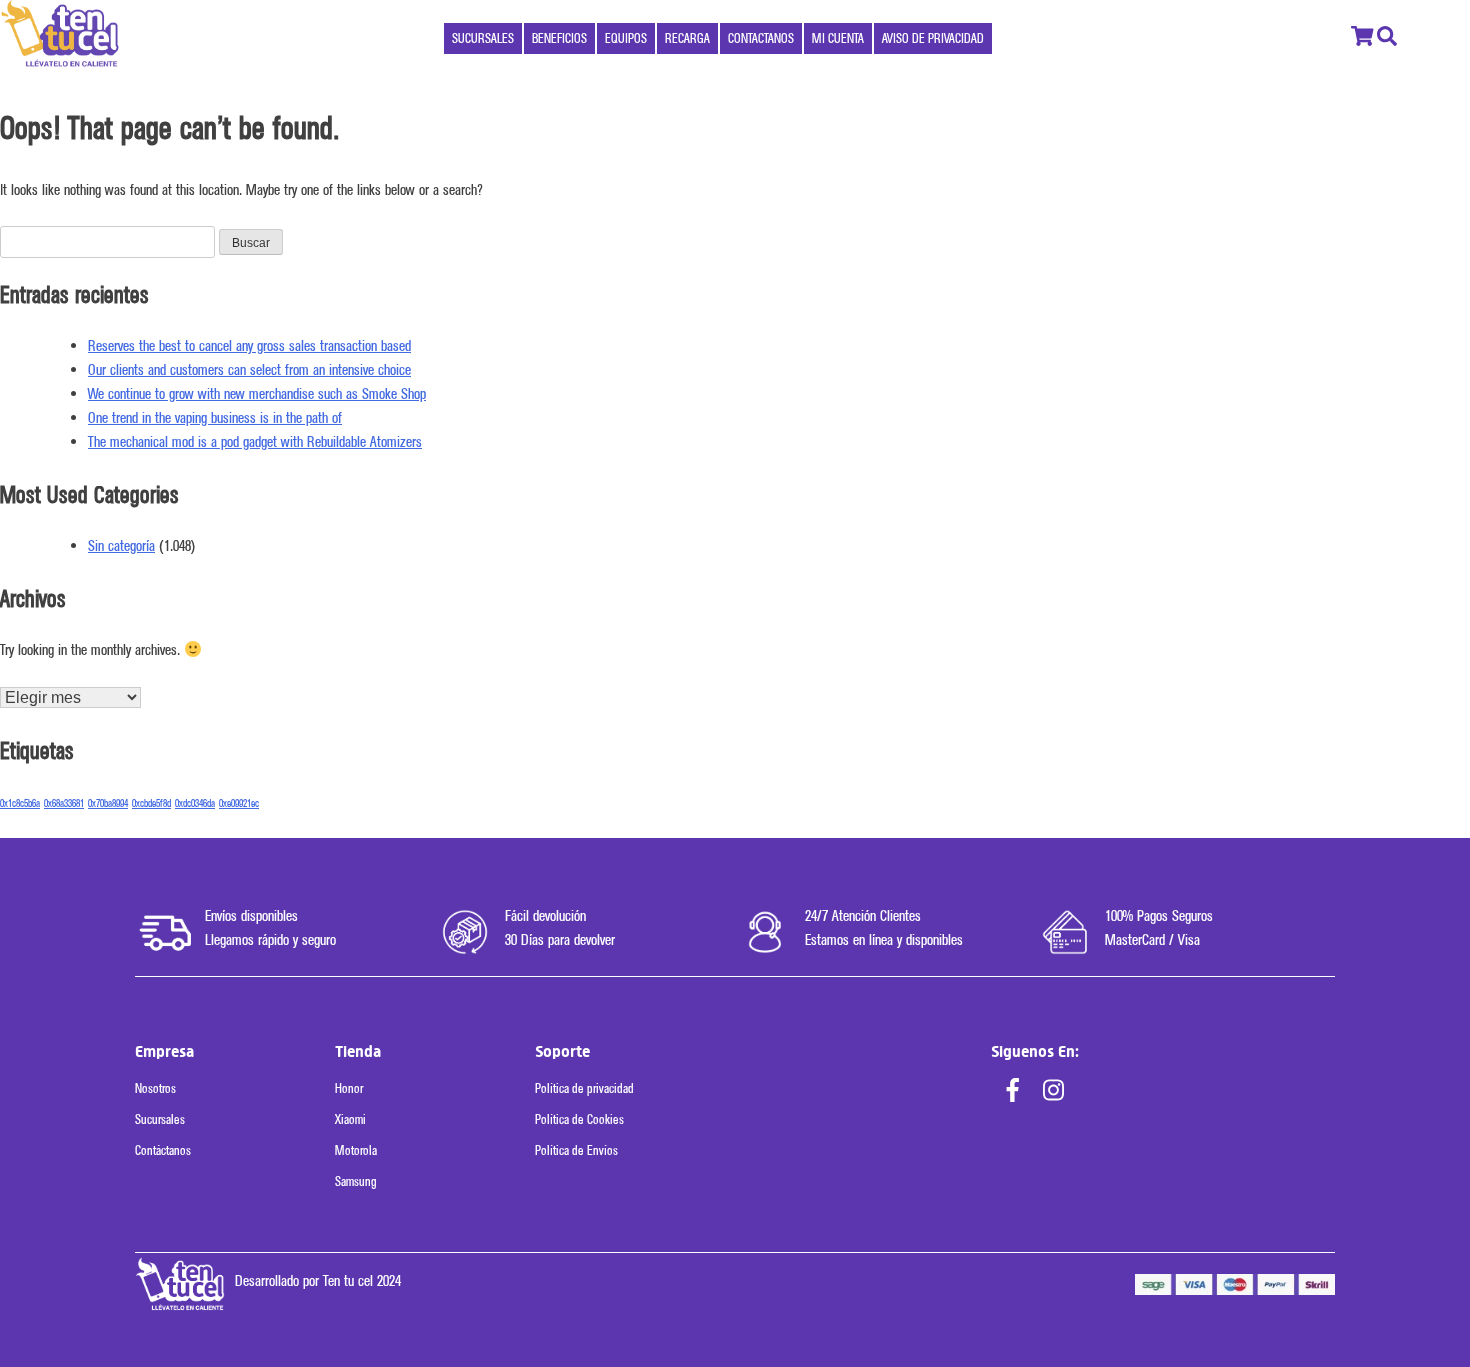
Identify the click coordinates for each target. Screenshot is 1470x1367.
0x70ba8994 (108, 803)
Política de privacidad (584, 1088)
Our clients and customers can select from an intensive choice (249, 370)
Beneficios (559, 38)
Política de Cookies (579, 1119)
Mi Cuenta (838, 38)
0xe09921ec (239, 803)
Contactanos (761, 38)
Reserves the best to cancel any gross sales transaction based (249, 346)
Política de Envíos (576, 1150)
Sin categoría (121, 546)
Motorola (356, 1150)
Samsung (356, 1181)
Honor (349, 1088)
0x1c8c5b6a (20, 803)
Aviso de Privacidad (933, 38)
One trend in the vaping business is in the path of (215, 418)
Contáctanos (163, 1150)
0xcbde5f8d (151, 803)
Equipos (626, 38)
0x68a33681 (64, 803)
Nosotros (155, 1088)
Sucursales (483, 38)
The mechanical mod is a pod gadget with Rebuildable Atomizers (255, 442)
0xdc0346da (195, 803)
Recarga (687, 38)
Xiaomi (350, 1119)
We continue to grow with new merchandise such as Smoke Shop (257, 394)
